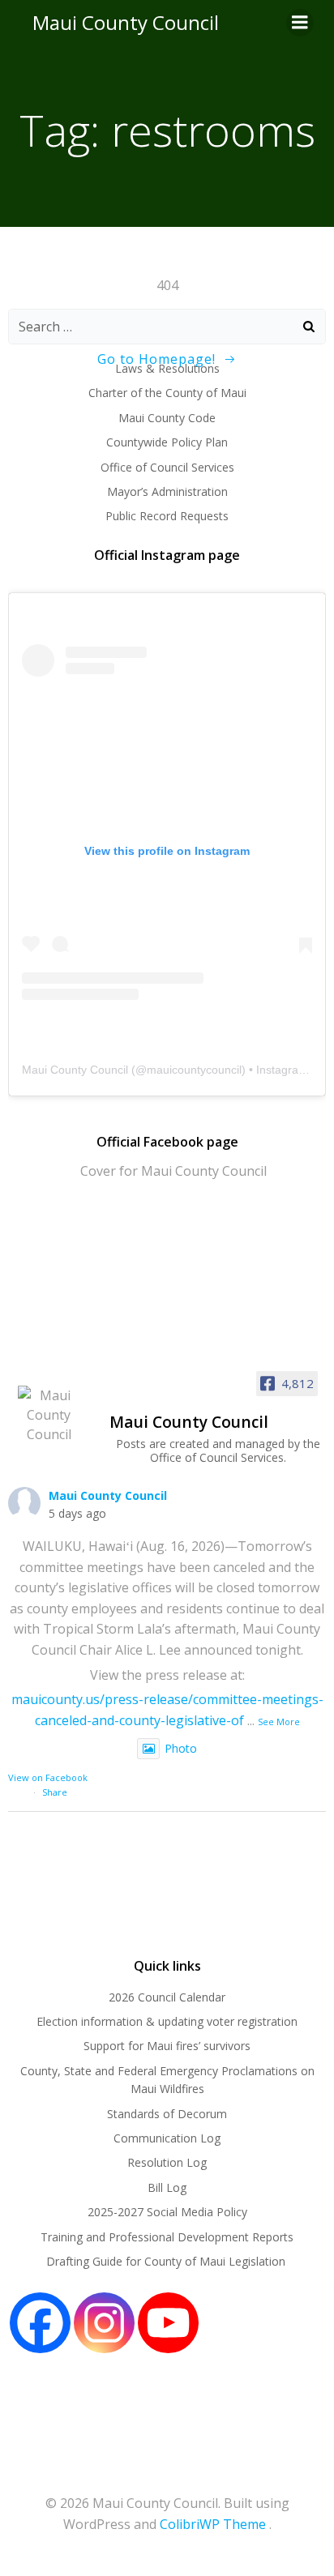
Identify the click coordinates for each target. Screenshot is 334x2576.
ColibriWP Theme (213, 2524)
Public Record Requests (167, 516)
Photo (181, 1748)
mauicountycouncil (194, 1070)
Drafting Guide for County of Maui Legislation (167, 2261)
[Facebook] (40, 2323)
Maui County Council (126, 22)
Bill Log (167, 2187)
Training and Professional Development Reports (167, 2237)
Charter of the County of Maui (167, 393)
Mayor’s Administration (167, 491)
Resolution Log (167, 2162)
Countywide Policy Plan (167, 442)
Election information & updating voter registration (167, 2021)
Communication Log (167, 2138)
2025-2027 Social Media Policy (167, 2212)
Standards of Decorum (167, 2114)
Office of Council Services (167, 467)
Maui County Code (167, 418)
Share (55, 1792)
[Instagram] (104, 2323)
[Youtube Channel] (168, 2323)
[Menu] (300, 23)
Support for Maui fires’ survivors (167, 2046)
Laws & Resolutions (167, 368)
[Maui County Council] (49, 1415)
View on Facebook (48, 1777)
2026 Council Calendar (167, 1997)
